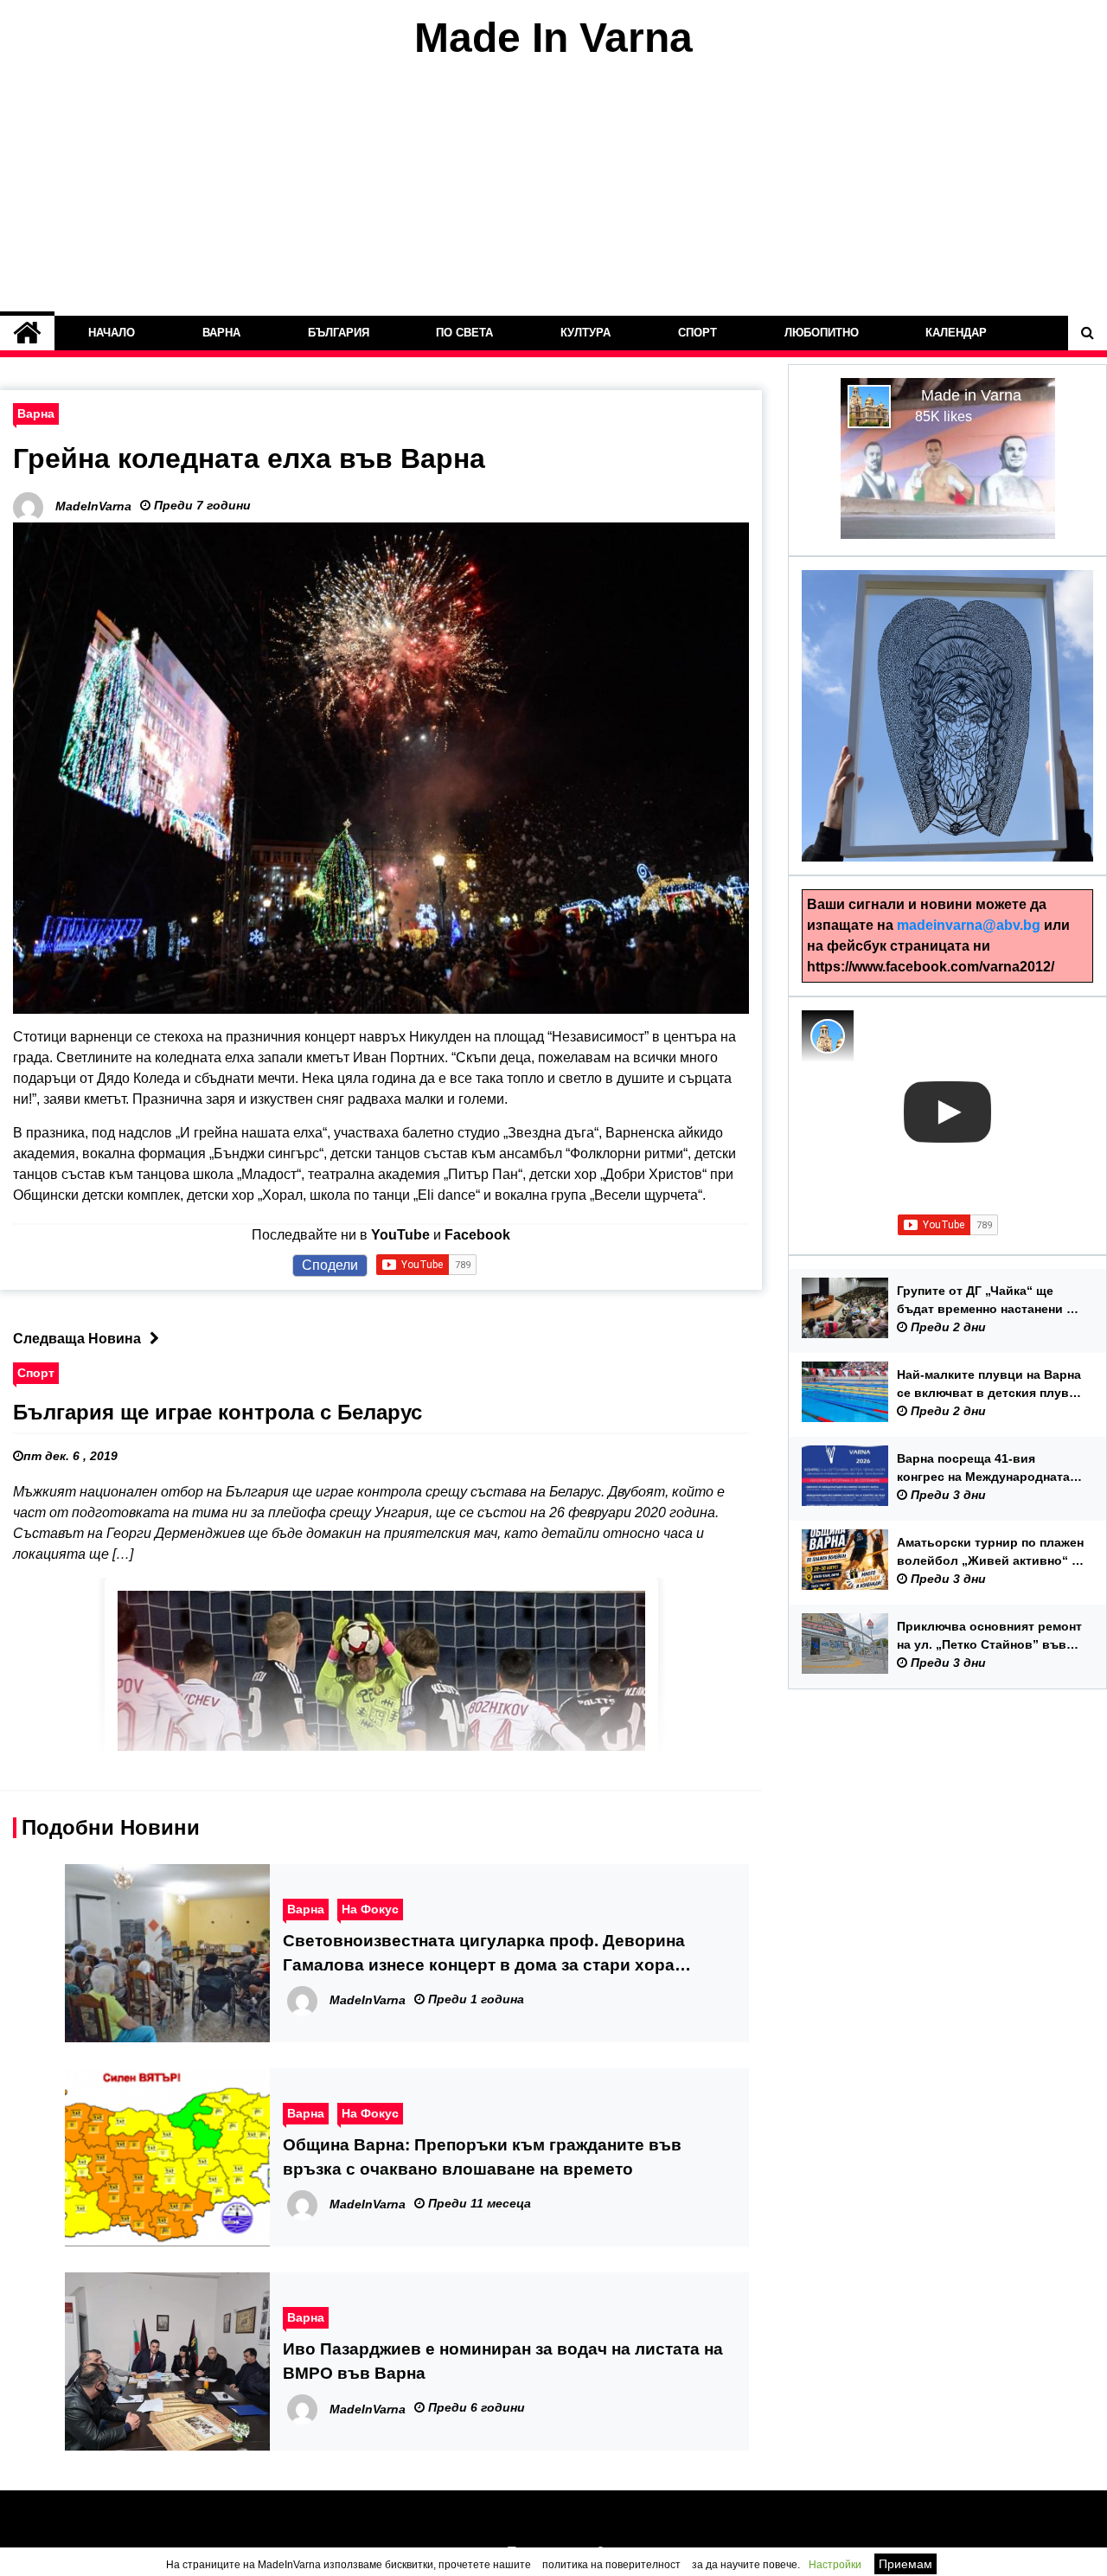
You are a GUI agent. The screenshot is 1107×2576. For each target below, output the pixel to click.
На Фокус (370, 1909)
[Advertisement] (553, 189)
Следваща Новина (77, 1339)
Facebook (477, 1235)
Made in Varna (971, 395)
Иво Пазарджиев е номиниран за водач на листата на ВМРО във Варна (503, 2361)
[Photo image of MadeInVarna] (828, 1036)
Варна (221, 333)
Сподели (330, 1265)
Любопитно (821, 333)
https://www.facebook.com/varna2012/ (931, 967)
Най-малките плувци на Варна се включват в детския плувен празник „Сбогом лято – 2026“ (990, 1385)
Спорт (697, 333)
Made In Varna (553, 38)
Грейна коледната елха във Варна (249, 458)
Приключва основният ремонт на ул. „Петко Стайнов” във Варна (989, 1637)
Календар (956, 333)
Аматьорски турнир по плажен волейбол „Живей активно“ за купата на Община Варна (991, 1553)
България (338, 333)
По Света (464, 333)
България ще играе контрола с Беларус (218, 1412)
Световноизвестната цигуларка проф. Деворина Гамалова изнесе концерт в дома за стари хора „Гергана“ (484, 1954)
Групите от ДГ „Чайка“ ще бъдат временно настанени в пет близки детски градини (985, 1301)
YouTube (400, 1235)
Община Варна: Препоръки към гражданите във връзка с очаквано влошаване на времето (482, 2157)
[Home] (27, 333)
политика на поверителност (611, 2565)
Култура (585, 333)
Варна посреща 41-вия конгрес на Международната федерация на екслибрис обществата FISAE (983, 1469)
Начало (112, 333)
